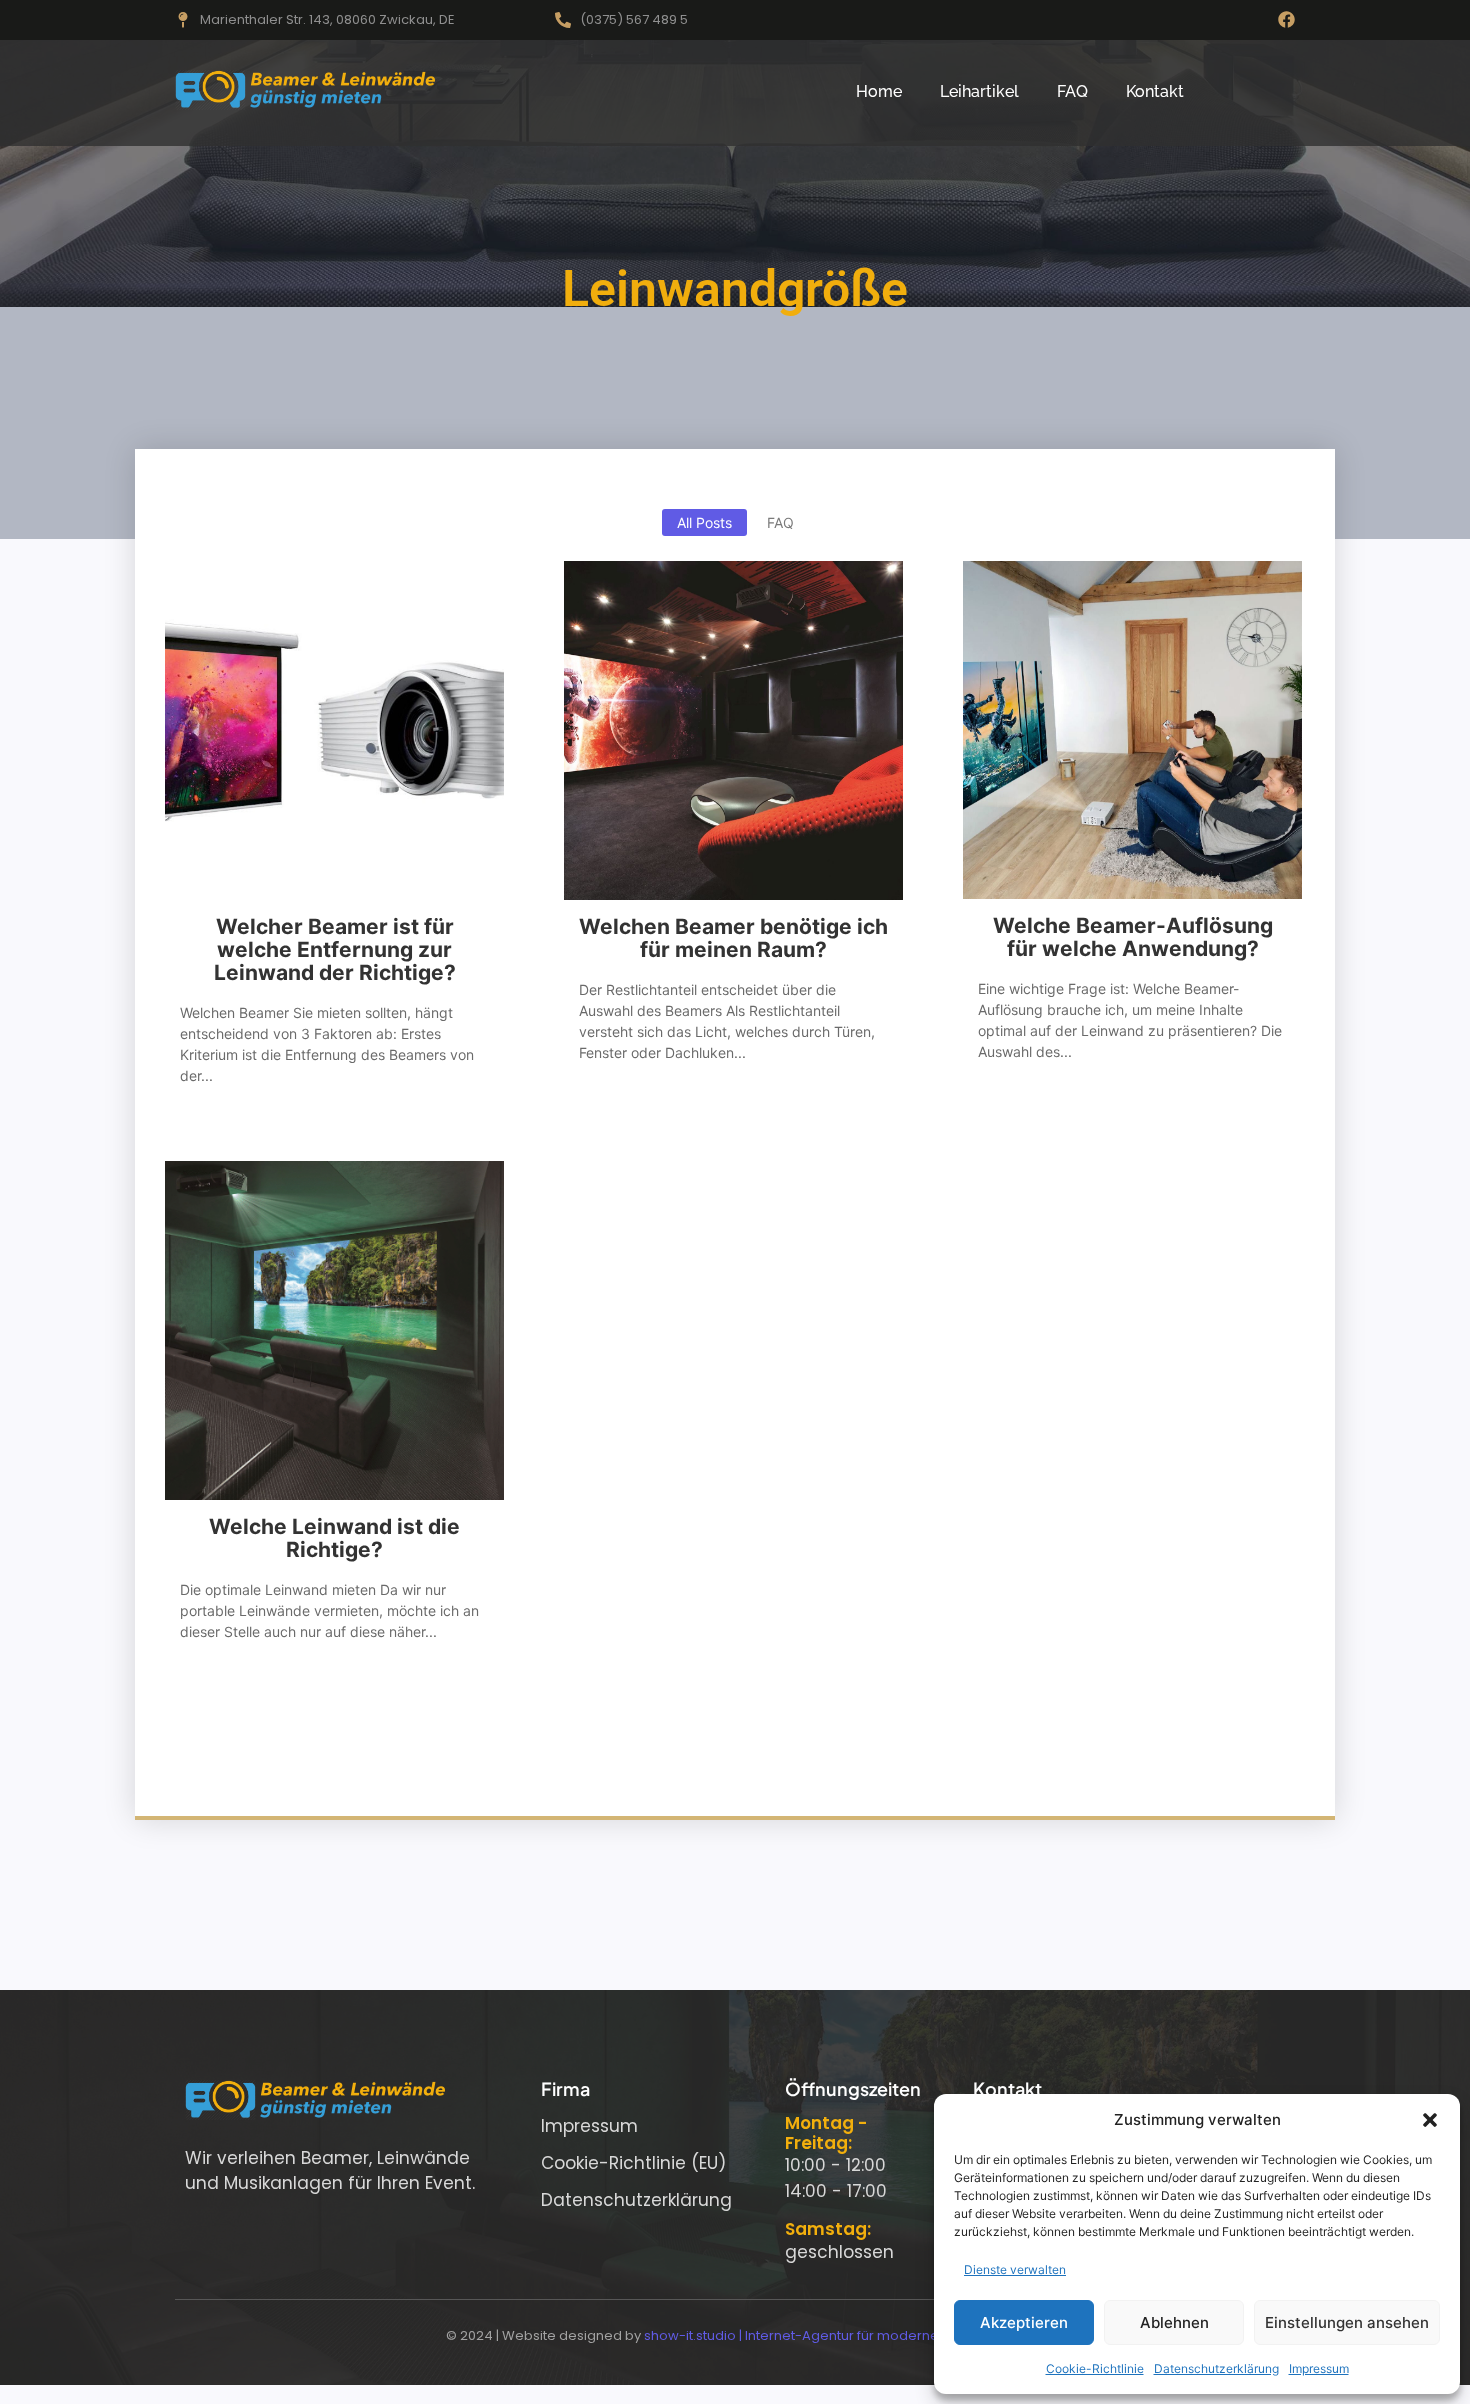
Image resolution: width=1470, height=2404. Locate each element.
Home (879, 91)
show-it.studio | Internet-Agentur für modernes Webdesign (834, 2335)
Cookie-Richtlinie (1095, 2368)
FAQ (1072, 91)
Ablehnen (1174, 2322)
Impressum (1319, 2368)
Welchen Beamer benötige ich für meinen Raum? (733, 938)
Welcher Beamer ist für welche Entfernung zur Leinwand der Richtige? (335, 949)
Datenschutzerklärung (1216, 2368)
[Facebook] (1286, 19)
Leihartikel (979, 91)
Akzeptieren (1024, 2322)
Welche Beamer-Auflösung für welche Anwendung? (1133, 937)
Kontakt (1155, 91)
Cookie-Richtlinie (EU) (633, 2163)
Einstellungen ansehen (1347, 2322)
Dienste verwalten (1015, 2269)
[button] (1430, 2120)
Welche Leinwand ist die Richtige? (334, 1538)
